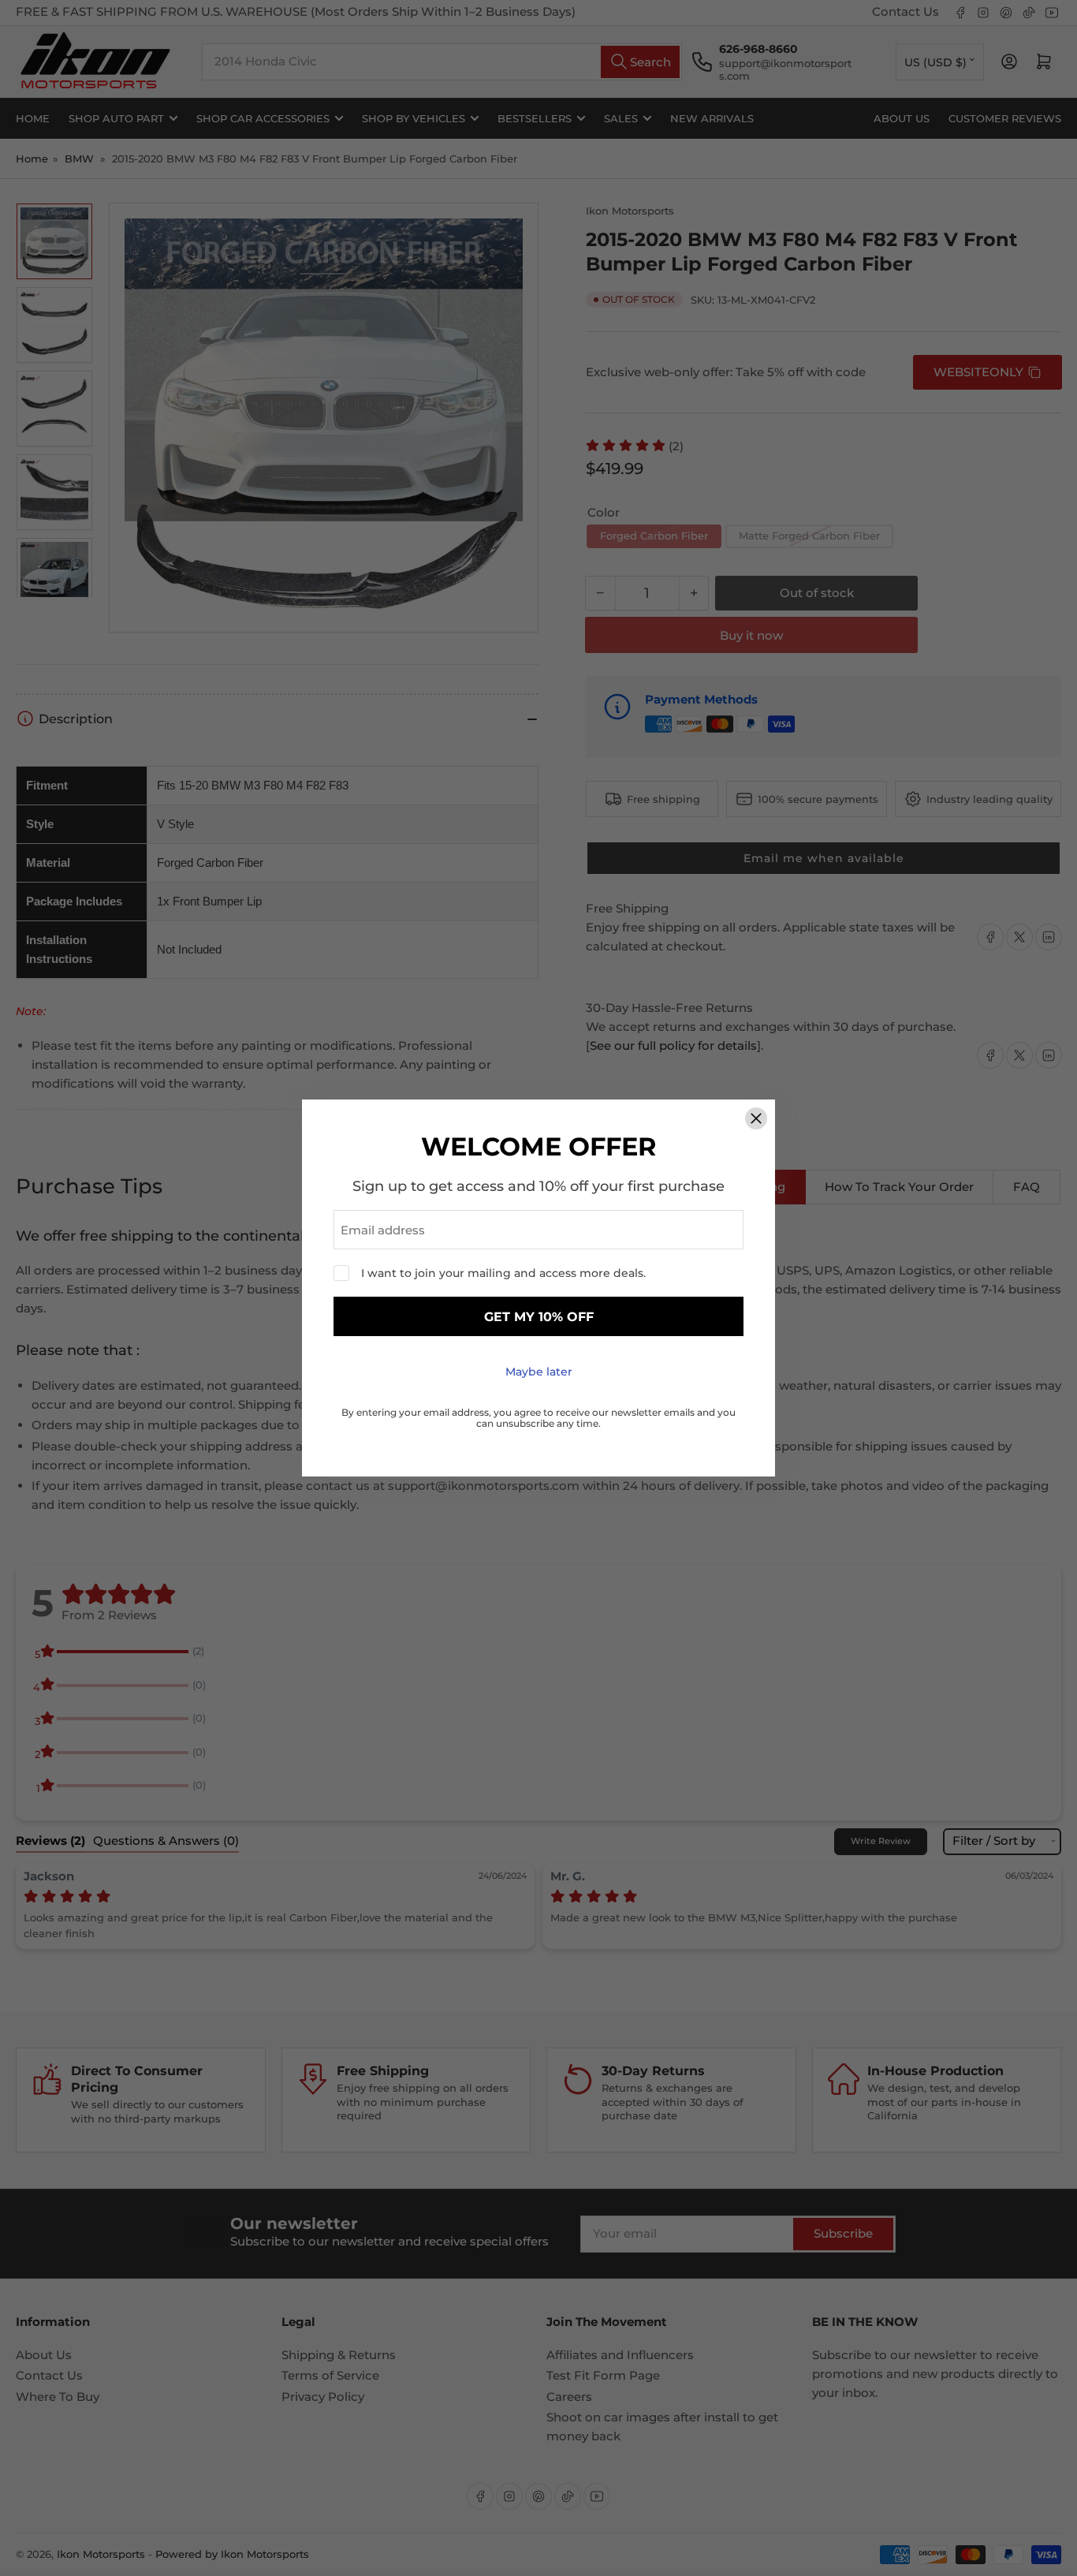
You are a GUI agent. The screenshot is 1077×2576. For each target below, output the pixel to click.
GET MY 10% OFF (539, 1317)
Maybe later (539, 1372)
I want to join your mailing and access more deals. (503, 1273)
